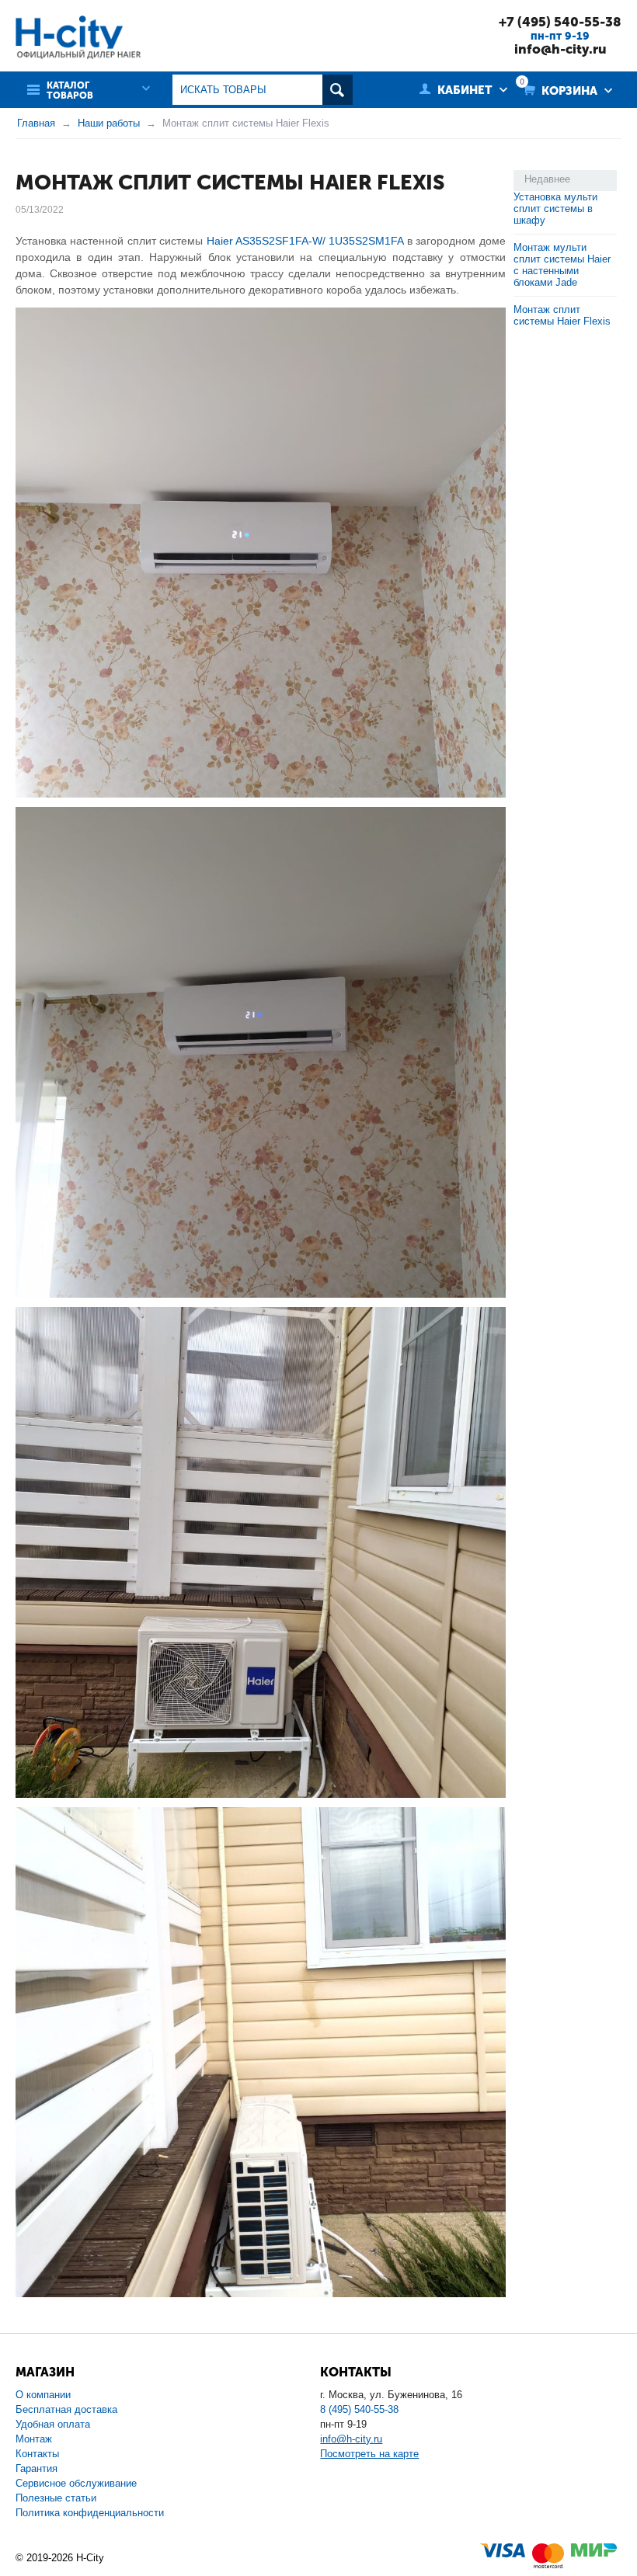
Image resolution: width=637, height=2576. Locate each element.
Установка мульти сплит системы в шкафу (555, 209)
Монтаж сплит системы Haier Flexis (562, 315)
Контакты (37, 2454)
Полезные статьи (56, 2498)
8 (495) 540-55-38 (359, 2409)
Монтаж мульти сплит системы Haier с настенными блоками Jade (562, 265)
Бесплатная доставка (66, 2409)
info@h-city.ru (560, 49)
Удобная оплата (53, 2424)
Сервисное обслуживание (76, 2483)
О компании (43, 2395)
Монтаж (34, 2439)
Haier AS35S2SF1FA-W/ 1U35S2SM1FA (305, 241)
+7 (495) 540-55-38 (560, 22)
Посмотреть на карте (369, 2454)
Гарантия (37, 2468)
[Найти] (338, 90)
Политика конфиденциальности (90, 2513)
